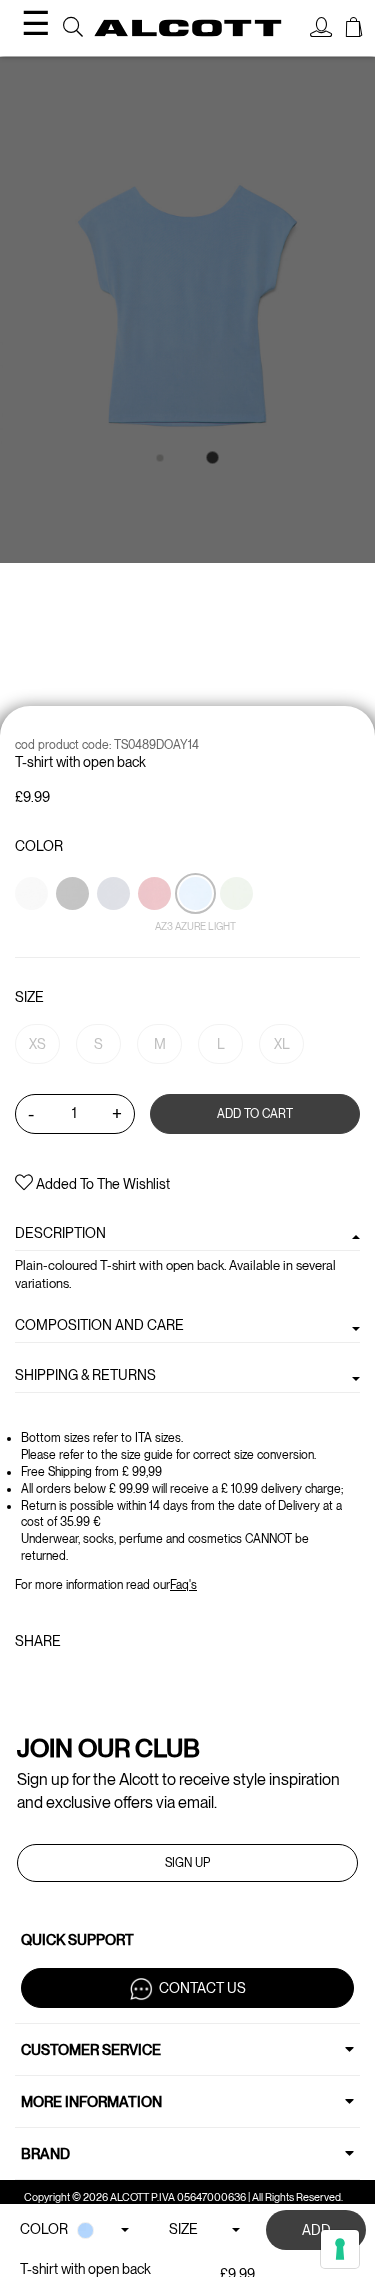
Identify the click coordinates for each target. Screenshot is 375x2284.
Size (29, 997)
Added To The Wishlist (101, 1184)
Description (60, 1233)
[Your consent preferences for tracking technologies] (340, 2249)
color (39, 846)
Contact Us (202, 1987)
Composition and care (99, 1325)
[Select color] (33, 928)
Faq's (183, 1585)
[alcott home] (188, 27)
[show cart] (354, 30)
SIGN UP (187, 1863)
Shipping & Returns (85, 1375)
